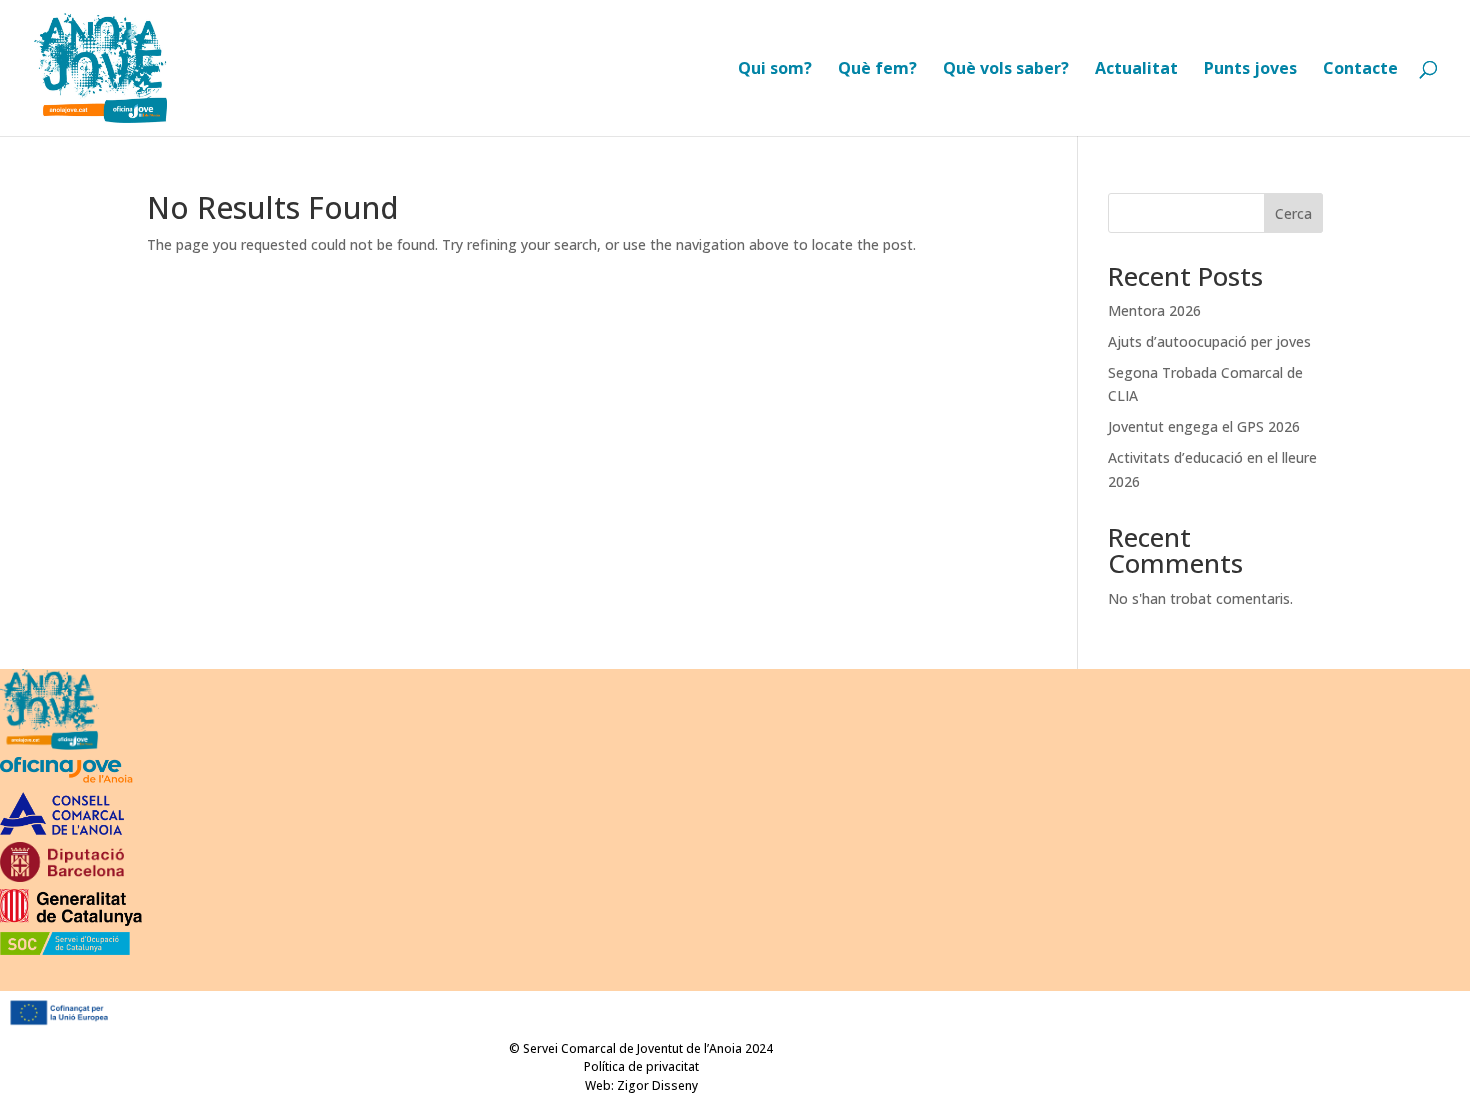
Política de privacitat (641, 1066)
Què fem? (877, 70)
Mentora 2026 (1154, 310)
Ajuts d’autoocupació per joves (1209, 341)
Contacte (1360, 70)
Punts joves (1250, 70)
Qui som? (775, 70)
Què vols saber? (1006, 70)
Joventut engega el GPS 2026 (1204, 426)
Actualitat (1136, 70)
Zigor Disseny (657, 1085)
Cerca (1293, 213)
